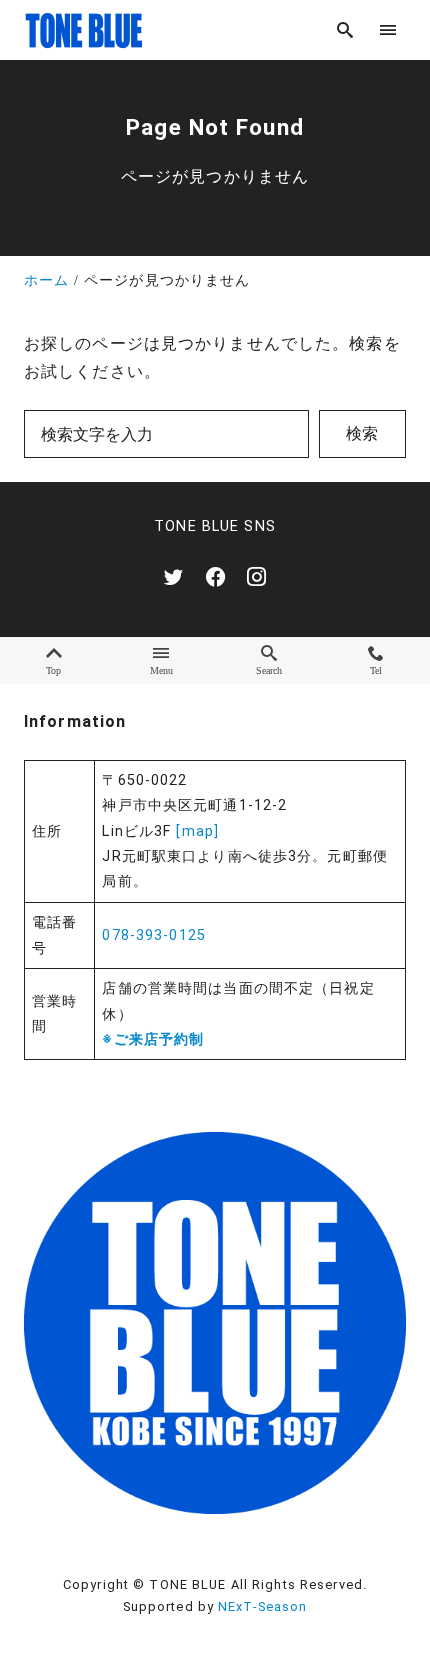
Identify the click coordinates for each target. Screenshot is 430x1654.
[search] (345, 29)
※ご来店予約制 (153, 1039)
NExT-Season (262, 1606)
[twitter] (173, 576)
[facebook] (215, 576)
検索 (362, 433)
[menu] (388, 29)
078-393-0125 (153, 935)
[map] (197, 831)
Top (53, 670)
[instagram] (256, 576)
